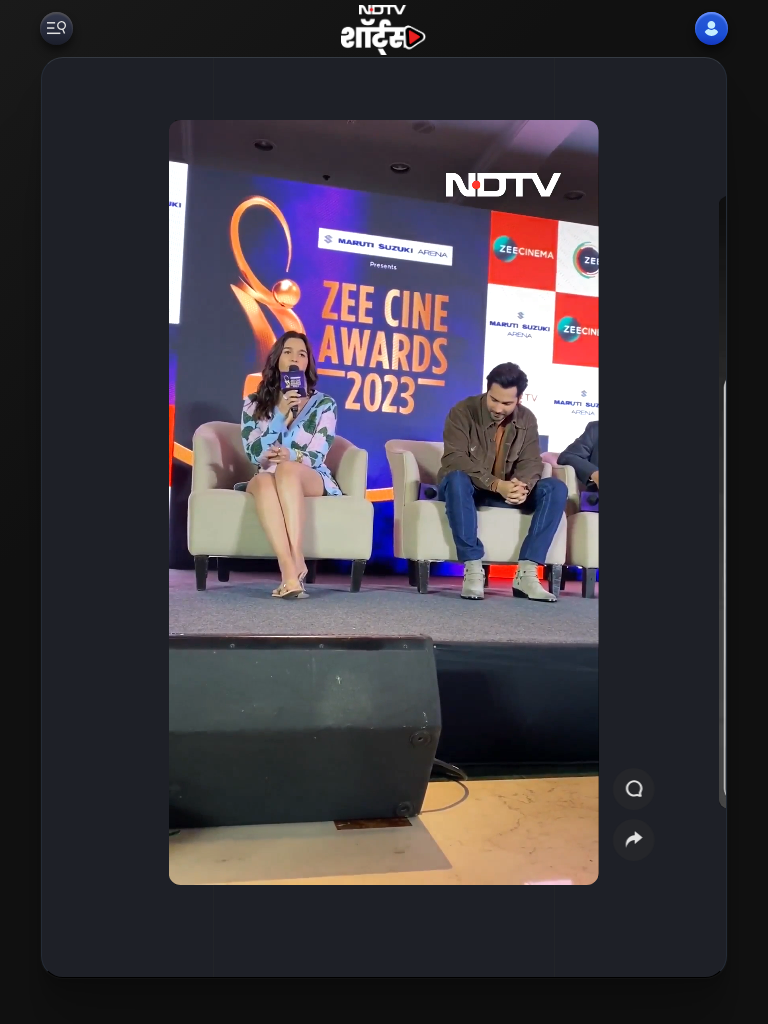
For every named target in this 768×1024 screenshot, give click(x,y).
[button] (684, 517)
